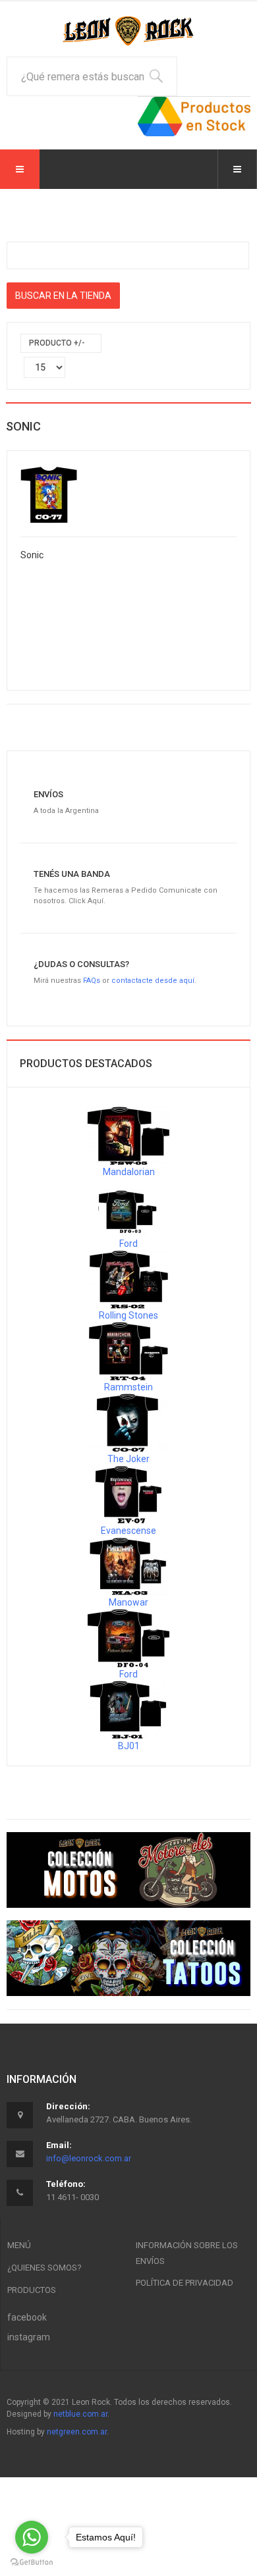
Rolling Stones (128, 1315)
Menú (19, 2245)
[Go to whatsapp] (32, 2537)
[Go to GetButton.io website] (32, 2563)
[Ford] (128, 1207)
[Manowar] (128, 1565)
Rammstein (128, 1387)
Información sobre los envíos (187, 2253)
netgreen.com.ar (77, 2432)
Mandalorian (129, 1172)
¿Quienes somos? (44, 2268)
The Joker (128, 1459)
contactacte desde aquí (153, 981)
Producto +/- (57, 343)
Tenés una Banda (72, 874)
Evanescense (128, 1531)
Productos (32, 2290)
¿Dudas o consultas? (81, 964)
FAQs (92, 981)
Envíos (48, 794)
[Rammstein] (128, 1350)
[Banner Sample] (128, 1870)
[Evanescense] (128, 1494)
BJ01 (129, 1746)
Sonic (32, 555)
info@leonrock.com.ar (89, 2158)
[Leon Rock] (128, 31)
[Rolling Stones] (129, 1278)
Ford (128, 1244)
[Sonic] (49, 493)
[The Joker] (128, 1422)
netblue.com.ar (80, 2414)
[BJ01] (128, 1709)
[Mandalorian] (129, 1135)
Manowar (128, 1602)
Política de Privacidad (185, 2283)
